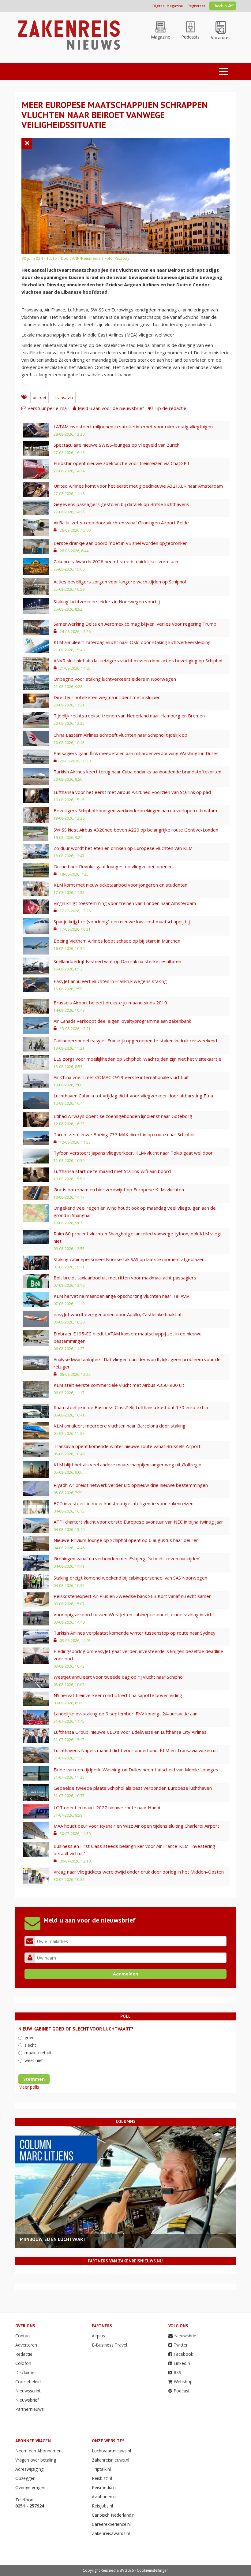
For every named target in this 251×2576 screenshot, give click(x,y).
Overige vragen (30, 2487)
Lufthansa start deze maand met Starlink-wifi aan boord (112, 1171)
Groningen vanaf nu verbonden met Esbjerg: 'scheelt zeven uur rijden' (127, 1558)
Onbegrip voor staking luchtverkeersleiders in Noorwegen (115, 679)
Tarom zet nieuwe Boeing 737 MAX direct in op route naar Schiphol (124, 1134)
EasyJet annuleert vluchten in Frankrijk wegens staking (110, 981)
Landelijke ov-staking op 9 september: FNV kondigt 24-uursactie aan (125, 1714)
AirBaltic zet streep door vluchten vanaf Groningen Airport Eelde (121, 523)
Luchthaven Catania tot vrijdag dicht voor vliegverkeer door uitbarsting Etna (133, 1096)
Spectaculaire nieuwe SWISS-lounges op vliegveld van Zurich (116, 445)
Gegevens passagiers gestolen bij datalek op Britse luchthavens (121, 504)
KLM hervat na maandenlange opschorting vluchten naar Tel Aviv (121, 1296)
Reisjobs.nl (102, 2506)
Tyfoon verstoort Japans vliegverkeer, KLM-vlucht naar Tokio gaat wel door (133, 1153)
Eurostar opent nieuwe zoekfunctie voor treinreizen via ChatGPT (122, 463)
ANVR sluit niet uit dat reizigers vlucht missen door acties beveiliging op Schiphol (138, 661)
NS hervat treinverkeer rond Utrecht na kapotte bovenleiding (118, 1695)
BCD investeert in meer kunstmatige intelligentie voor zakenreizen (124, 1503)
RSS (177, 2372)
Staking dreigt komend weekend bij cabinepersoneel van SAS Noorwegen (130, 1578)
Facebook (183, 2354)
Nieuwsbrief (27, 2400)
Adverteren (26, 2345)
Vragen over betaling (36, 2460)
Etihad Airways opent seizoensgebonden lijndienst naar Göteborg (123, 1116)
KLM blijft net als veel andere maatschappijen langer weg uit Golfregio (127, 1465)
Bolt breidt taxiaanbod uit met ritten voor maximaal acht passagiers (125, 1278)
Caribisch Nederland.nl (114, 2515)
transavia (64, 397)
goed (30, 2037)
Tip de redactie (170, 408)
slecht (30, 2045)
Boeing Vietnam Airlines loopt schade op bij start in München (117, 941)
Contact (23, 2336)
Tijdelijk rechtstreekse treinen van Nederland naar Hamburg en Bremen (129, 716)
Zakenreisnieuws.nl (111, 2460)
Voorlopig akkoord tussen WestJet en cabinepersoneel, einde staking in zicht (134, 1614)
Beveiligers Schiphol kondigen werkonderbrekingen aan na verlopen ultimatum (135, 810)
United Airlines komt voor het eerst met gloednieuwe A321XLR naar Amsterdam (138, 486)
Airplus (98, 2336)
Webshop (183, 2382)
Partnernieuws (30, 2409)
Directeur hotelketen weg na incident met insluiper (107, 697)
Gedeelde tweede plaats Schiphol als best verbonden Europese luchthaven (133, 1788)
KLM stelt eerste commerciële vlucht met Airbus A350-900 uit (119, 1385)
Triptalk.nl (101, 2469)
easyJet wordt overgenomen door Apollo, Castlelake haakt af (118, 1314)
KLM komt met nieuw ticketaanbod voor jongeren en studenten (120, 885)
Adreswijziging (29, 2469)
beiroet (39, 397)
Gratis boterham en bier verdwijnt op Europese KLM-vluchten (119, 1189)
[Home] (68, 34)
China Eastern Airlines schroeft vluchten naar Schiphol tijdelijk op (120, 735)
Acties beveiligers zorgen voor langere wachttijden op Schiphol (120, 582)
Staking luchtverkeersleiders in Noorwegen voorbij (107, 601)
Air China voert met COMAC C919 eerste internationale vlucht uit (121, 1077)
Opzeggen (25, 2478)
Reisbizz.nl (102, 2478)
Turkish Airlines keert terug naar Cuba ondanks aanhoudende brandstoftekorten (137, 772)
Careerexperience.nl (111, 2524)
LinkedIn (182, 2363)
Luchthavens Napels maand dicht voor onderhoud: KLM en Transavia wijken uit (136, 1750)
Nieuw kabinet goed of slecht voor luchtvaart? (76, 2029)
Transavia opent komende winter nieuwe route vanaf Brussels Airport (127, 1446)
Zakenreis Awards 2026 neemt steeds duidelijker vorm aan (116, 561)
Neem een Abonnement (39, 2451)
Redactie (24, 2354)
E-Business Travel (109, 2345)
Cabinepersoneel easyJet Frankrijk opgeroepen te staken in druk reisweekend (135, 1040)
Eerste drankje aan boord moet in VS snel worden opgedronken (121, 543)
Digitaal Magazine (168, 6)
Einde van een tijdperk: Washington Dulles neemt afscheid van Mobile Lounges (136, 1770)
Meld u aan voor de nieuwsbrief (111, 408)
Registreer (197, 6)
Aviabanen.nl (104, 2497)
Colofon (23, 2363)
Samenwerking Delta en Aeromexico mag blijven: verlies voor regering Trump (135, 624)
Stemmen (34, 2079)
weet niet (34, 2060)
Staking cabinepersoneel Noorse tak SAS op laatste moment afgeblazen (129, 1259)
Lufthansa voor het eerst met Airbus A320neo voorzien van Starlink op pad (132, 792)
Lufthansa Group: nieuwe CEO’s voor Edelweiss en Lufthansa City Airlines (130, 1732)
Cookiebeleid (28, 2382)
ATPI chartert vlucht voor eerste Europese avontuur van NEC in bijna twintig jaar (138, 1522)
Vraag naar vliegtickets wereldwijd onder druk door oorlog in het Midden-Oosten (139, 1872)
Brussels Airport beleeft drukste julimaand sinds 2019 (110, 1003)
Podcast (182, 2391)
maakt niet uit (38, 2053)
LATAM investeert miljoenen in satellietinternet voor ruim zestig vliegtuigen (133, 426)
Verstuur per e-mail (48, 408)
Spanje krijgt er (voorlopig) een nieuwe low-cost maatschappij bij (122, 921)
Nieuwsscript (28, 2391)
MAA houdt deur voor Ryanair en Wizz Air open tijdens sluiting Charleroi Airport (136, 1826)
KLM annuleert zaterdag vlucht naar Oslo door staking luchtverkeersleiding (132, 642)
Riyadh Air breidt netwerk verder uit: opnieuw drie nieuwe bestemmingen (131, 1485)
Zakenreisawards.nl (111, 2533)
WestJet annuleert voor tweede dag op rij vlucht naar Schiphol (119, 1677)
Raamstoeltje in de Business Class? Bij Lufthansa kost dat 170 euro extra (131, 1407)
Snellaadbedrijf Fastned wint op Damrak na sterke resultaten (117, 961)
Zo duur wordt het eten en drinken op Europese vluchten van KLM (123, 848)
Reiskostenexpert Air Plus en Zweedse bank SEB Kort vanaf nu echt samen (133, 1596)
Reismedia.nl (104, 2487)
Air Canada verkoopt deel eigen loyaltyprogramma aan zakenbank (122, 1021)
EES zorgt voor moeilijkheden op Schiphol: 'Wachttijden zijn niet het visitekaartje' (138, 1059)
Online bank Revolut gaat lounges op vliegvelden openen (113, 866)
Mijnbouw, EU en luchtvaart (53, 2239)
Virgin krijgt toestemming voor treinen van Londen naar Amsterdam (125, 903)
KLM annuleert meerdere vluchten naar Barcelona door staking (120, 1426)
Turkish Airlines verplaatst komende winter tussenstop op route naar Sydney (135, 1633)
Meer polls (29, 2087)
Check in (220, 6)
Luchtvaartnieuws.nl (111, 2451)
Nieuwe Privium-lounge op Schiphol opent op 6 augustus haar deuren (126, 1540)
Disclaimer (26, 2372)
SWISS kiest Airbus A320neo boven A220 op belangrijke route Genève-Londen (136, 830)
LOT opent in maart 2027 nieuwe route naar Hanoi (107, 1807)
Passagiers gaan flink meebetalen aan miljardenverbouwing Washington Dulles (136, 753)
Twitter (181, 2345)
